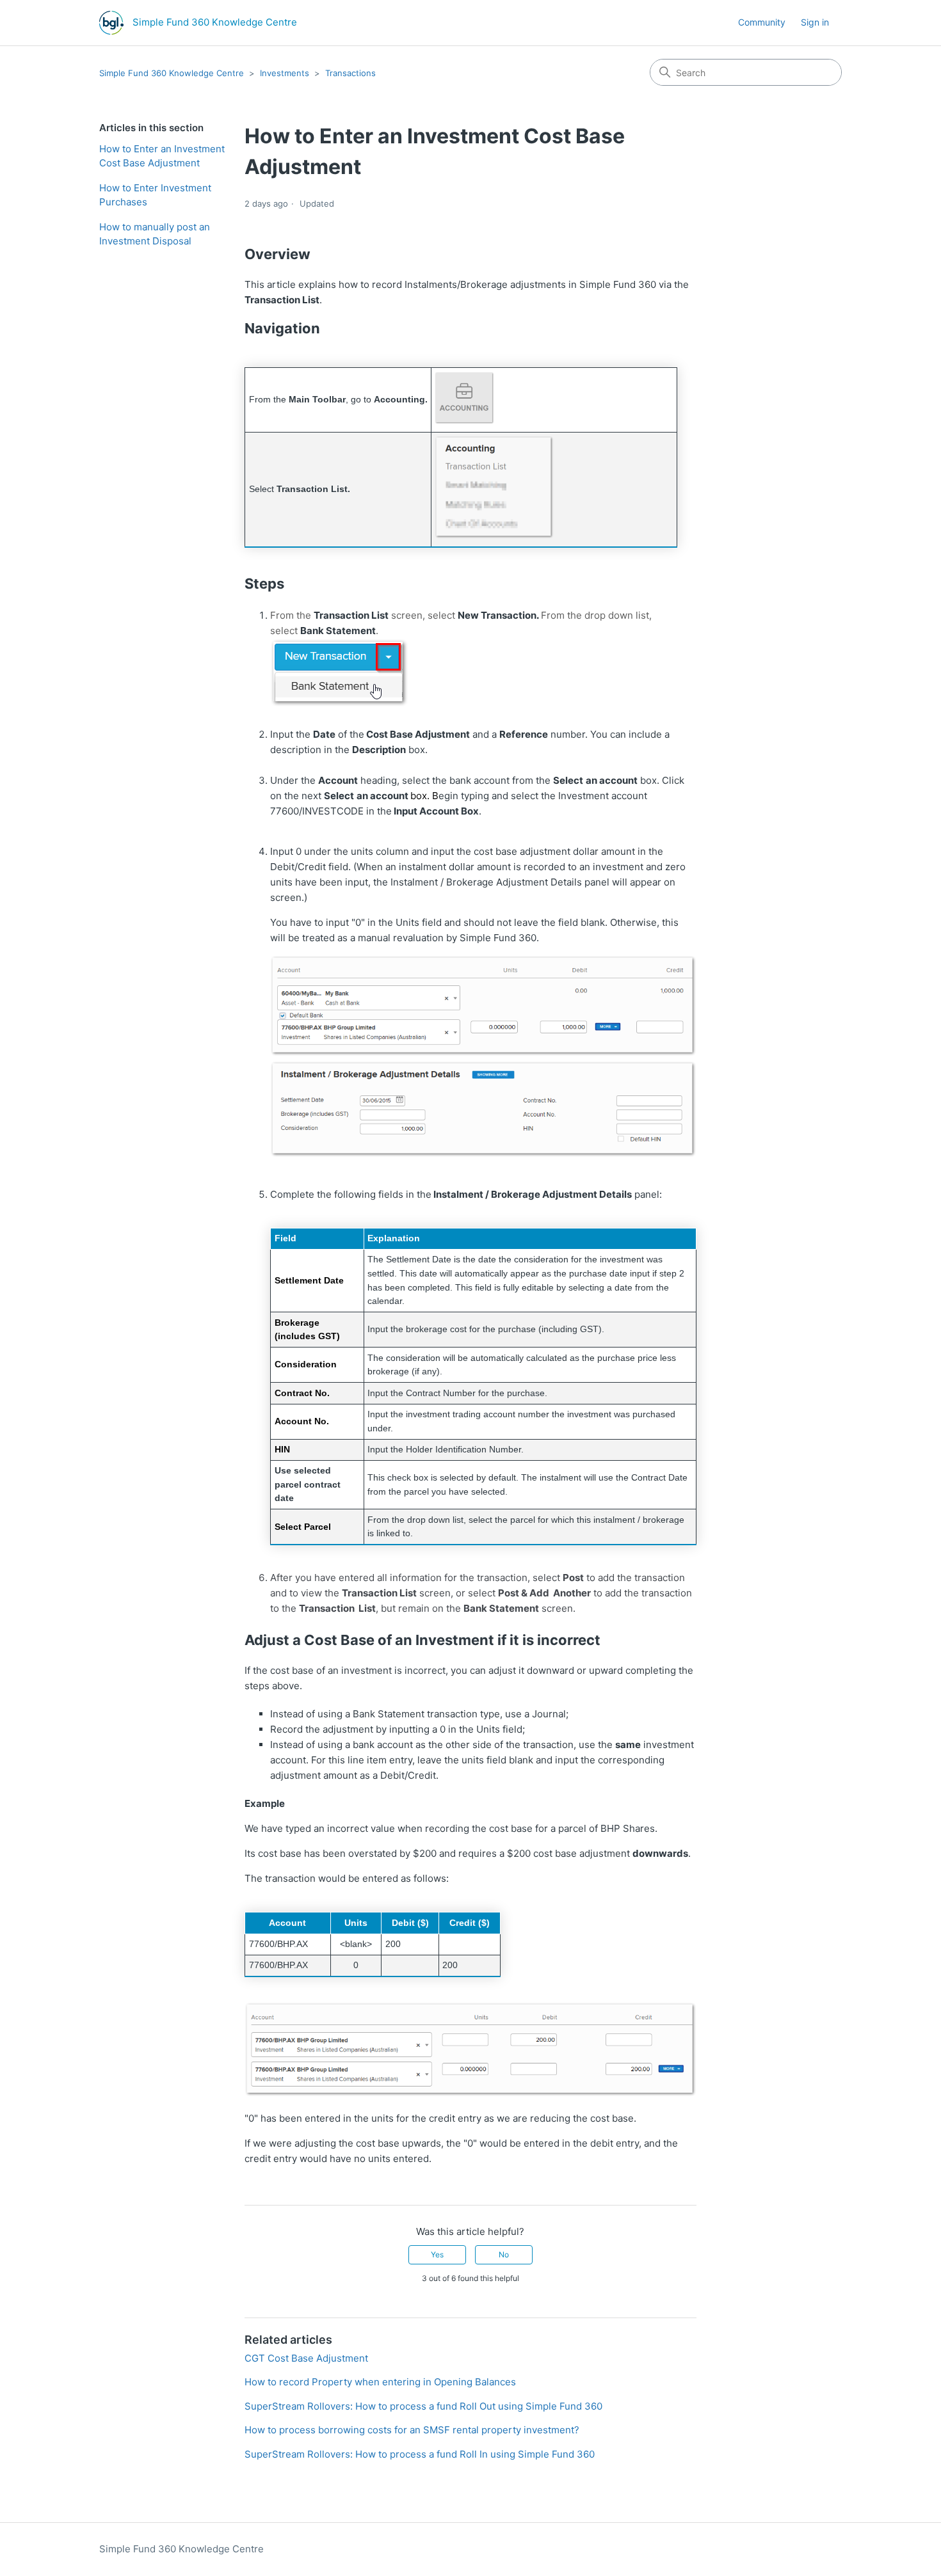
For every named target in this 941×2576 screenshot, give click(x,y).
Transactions (350, 73)
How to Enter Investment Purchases (155, 195)
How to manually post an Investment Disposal (155, 234)
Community (762, 22)
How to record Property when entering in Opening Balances (380, 2382)
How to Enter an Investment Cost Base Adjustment (162, 156)
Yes (437, 2254)
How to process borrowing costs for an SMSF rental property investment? (412, 2430)
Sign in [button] (815, 22)
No (504, 2254)
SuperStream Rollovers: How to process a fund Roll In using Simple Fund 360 (420, 2454)
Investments (285, 73)
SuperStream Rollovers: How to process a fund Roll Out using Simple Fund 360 (423, 2406)
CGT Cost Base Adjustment (306, 2358)
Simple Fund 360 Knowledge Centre (172, 73)
